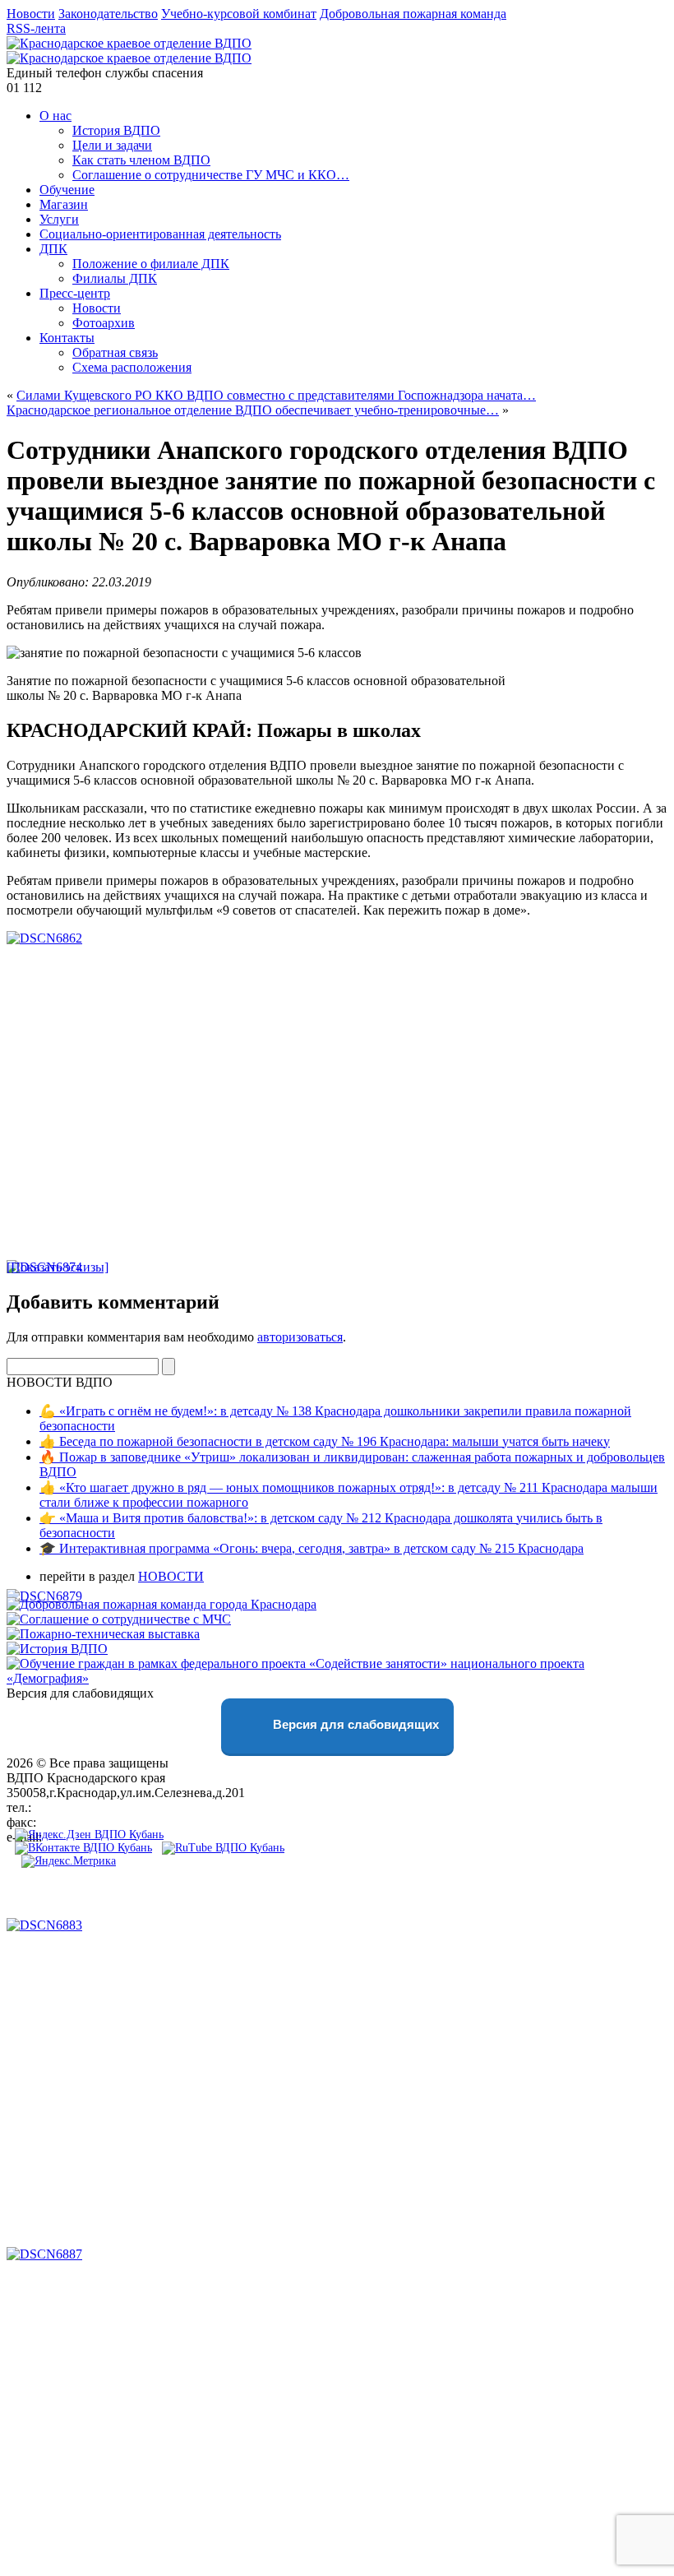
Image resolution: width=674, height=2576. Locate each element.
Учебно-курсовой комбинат (239, 14)
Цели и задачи (112, 145)
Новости (31, 14)
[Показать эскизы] (58, 1267)
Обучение (67, 190)
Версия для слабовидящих (354, 1724)
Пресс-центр (75, 293)
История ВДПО (116, 130)
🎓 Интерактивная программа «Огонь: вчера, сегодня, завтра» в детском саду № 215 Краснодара (312, 1548)
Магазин (64, 204)
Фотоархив (104, 323)
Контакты (67, 338)
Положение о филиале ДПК (151, 264)
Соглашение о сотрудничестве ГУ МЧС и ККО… (211, 175)
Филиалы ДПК (115, 278)
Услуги (59, 219)
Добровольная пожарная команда (413, 14)
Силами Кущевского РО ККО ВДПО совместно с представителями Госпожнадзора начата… (276, 395)
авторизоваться (300, 1337)
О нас (55, 116)
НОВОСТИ (171, 1576)
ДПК (53, 249)
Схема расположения (132, 367)
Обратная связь (115, 352)
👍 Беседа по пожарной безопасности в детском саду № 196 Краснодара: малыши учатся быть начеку (325, 1441)
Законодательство (108, 14)
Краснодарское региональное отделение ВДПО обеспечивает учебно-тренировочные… (253, 410)
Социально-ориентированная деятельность (160, 234)
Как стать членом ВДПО (141, 160)
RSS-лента (36, 28)
